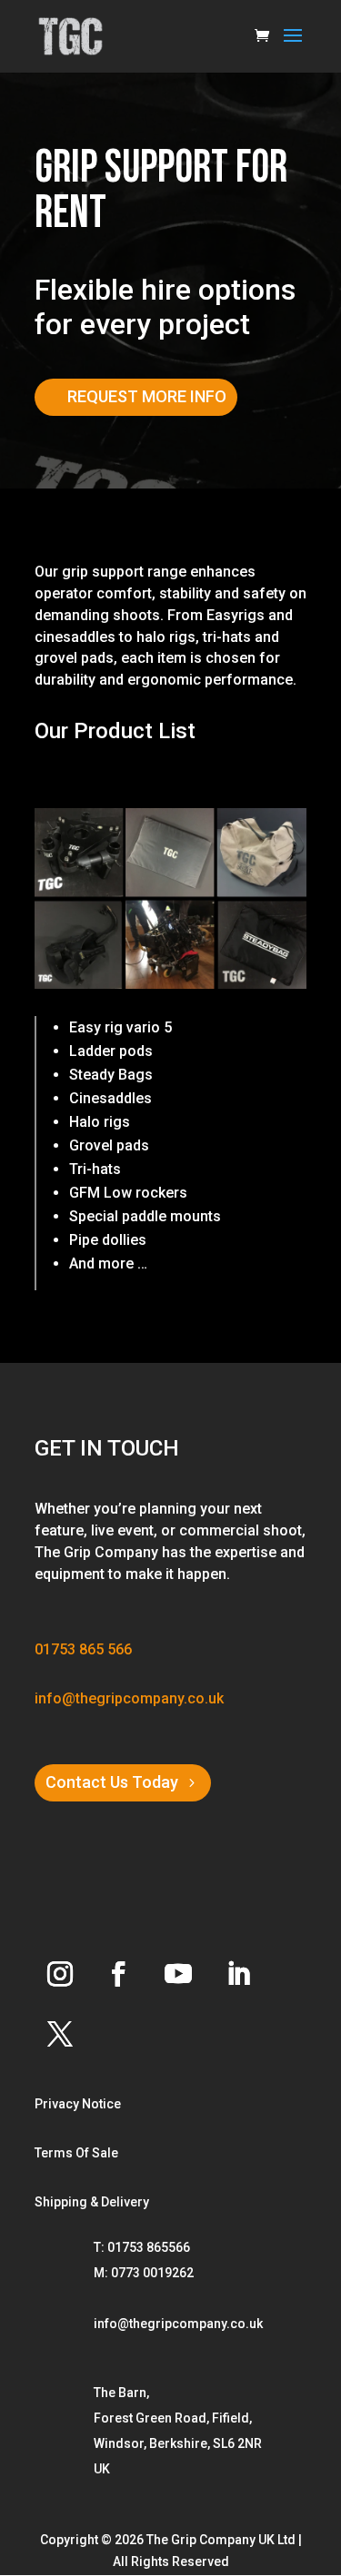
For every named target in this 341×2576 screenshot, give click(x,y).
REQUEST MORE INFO (147, 396)
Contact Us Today (112, 1782)
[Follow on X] (60, 2034)
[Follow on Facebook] (118, 1974)
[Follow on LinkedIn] (238, 1974)
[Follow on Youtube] (178, 1974)
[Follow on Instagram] (60, 1974)
